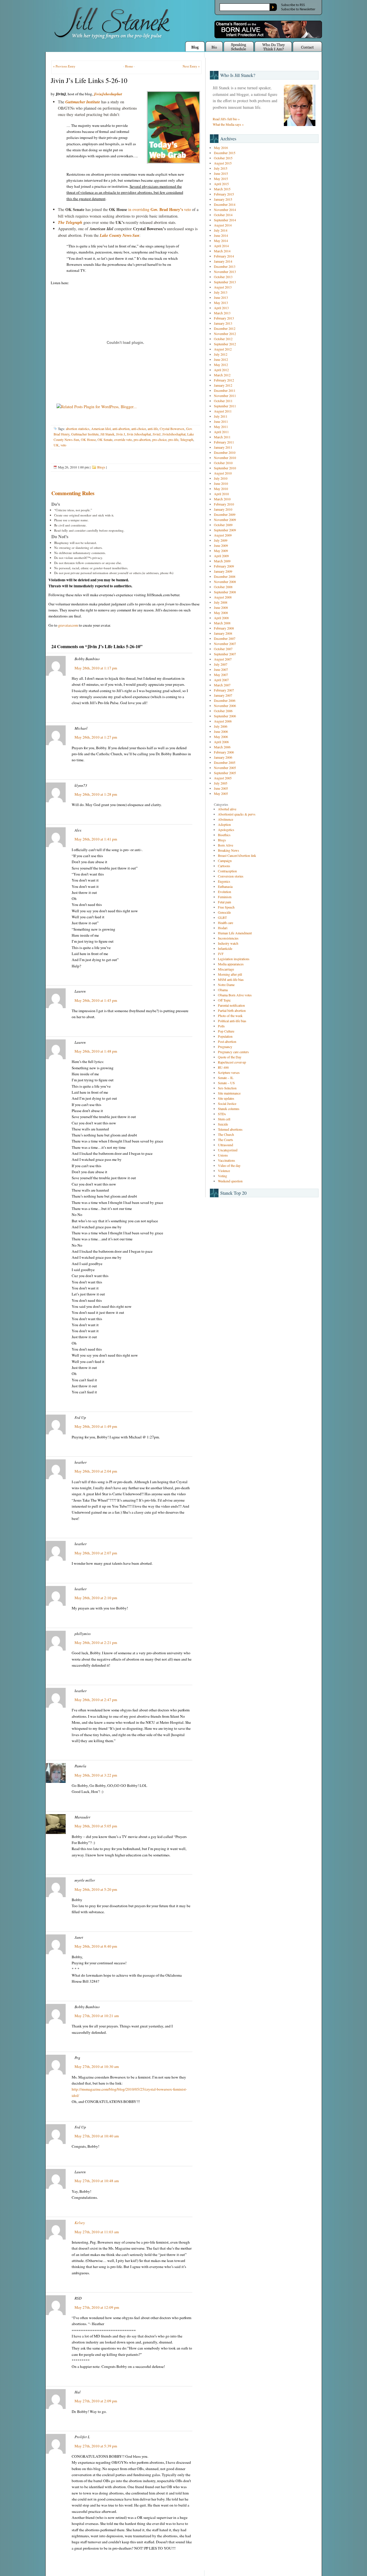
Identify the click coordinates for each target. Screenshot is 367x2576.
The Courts (226, 1140)
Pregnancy (225, 1047)
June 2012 (221, 359)
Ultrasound (226, 1145)
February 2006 (224, 752)
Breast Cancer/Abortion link (237, 855)
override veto (123, 439)
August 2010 (223, 473)
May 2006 (221, 737)
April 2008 (221, 618)
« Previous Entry (64, 66)
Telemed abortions (230, 1129)
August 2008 (223, 597)
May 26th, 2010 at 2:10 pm (96, 1598)
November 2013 (225, 272)
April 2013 (221, 308)
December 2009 (225, 514)
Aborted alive (227, 809)
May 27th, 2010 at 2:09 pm (96, 2401)
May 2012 (221, 365)
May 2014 (221, 241)
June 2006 (221, 731)
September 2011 (225, 406)
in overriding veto (160, 209)
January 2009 (223, 571)
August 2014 (223, 225)
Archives (228, 139)
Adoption (224, 824)
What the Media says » (228, 124)
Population (225, 1036)
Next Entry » (191, 66)
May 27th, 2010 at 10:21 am (97, 2016)
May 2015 (221, 179)
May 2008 (221, 613)
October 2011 (223, 401)
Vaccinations (227, 1160)
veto (63, 445)
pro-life (173, 439)
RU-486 (223, 1067)
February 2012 (224, 380)
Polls (221, 1026)
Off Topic (224, 1000)
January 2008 (223, 633)
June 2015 (221, 173)
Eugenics (224, 881)
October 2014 (223, 215)
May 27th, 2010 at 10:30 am (97, 2066)
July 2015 (221, 168)
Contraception (227, 871)
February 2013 (224, 318)
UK (56, 445)
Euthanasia (225, 886)
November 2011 (225, 396)
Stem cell (224, 1119)
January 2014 (223, 261)
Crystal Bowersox (172, 429)
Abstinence (226, 819)
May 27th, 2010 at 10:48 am (97, 2181)
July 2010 (221, 478)
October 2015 (223, 158)
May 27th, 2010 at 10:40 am (97, 2136)
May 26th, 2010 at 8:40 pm (96, 1946)
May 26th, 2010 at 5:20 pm (96, 1889)
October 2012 (223, 339)
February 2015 (224, 194)
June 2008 (221, 607)
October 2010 (223, 463)
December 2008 (225, 576)
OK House (88, 439)
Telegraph (187, 439)
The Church (226, 1134)
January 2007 (223, 695)
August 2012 (223, 349)
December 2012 (225, 328)
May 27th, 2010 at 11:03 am (97, 2232)
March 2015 (222, 189)
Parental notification (231, 1005)
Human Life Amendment (235, 933)
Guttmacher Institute (83, 102)
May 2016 (221, 148)
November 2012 (225, 334)
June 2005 (221, 788)
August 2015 (223, 163)
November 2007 (225, 644)
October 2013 (223, 277)
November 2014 (225, 210)
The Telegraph (70, 222)
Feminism (225, 897)
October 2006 (223, 711)
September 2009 (225, 530)
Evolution (225, 892)
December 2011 (225, 390)
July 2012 (221, 354)
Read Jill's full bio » (226, 119)
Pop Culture (226, 1031)
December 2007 (225, 638)
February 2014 (224, 256)
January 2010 (223, 509)
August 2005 (223, 778)
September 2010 (225, 468)
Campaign (225, 861)
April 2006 (221, 742)
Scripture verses (229, 1072)
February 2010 (224, 504)
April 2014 (221, 246)
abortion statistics (78, 429)
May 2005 (221, 793)
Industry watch (228, 943)
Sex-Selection (227, 1088)
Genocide (224, 912)
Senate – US (226, 1083)
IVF (221, 954)
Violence (224, 1171)
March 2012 (222, 375)
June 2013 (221, 297)
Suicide (223, 1124)
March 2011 (222, 437)
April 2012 (221, 370)
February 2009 (224, 566)
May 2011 (221, 427)
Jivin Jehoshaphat (139, 434)
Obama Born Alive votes (235, 995)
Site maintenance (229, 1093)
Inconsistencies (228, 938)
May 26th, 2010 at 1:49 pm (96, 1426)
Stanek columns (229, 1109)
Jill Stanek (107, 434)
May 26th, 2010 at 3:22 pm (96, 1775)
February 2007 (224, 690)
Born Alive (226, 845)
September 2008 (225, 592)
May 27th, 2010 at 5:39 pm (96, 2446)
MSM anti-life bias (231, 979)
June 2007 (221, 669)
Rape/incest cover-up (232, 1062)
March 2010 (222, 499)
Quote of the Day (230, 1057)
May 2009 (221, 551)
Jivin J (121, 434)
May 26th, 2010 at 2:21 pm (96, 1643)
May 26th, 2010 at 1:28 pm (96, 794)
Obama (223, 990)
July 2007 (221, 664)
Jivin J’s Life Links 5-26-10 (89, 80)
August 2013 (223, 287)
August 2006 (223, 721)
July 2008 (221, 602)
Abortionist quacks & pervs (237, 814)
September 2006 (225, 716)
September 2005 (225, 773)
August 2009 (223, 535)
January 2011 (223, 447)
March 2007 (222, 685)
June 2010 (221, 483)
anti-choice (139, 429)
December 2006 (225, 700)
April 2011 (221, 432)
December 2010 (225, 452)
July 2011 (221, 416)
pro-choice (159, 439)
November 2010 (225, 458)
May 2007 (221, 675)
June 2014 (221, 235)
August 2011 (223, 411)
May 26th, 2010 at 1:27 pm (96, 737)
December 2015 (225, 153)
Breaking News (229, 850)
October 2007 (223, 649)
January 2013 (223, 323)
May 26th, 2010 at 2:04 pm (96, 1471)
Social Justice (227, 1103)
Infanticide (225, 948)
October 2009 (223, 525)
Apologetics (226, 830)
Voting (222, 1176)
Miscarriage (226, 969)
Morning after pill (230, 974)
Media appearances (231, 964)
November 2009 (225, 520)
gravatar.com (68, 625)
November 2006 (225, 706)
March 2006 (222, 747)
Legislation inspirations (234, 959)
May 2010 (221, 489)
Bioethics (224, 835)
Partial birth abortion (232, 1010)
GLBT (222, 917)
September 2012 (225, 344)
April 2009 (221, 556)
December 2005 (225, 762)
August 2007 (223, 659)
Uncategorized (228, 1150)
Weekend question (230, 1181)
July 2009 (221, 540)
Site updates (226, 1098)
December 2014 (225, 204)
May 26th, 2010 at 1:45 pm (96, 1000)
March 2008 (222, 623)
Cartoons (224, 866)
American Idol (101, 429)
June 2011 (221, 421)
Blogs (101, 467)
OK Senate (105, 439)
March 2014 (222, 251)
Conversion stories (231, 876)
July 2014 (221, 230)
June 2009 (221, 545)
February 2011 (224, 442)
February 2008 (224, 628)
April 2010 (221, 494)
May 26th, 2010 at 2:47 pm (96, 1700)
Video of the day (229, 1165)
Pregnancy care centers (233, 1052)
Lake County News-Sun (120, 235)
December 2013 (225, 266)
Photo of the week (230, 1016)
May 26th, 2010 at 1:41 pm (96, 839)
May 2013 (221, 303)
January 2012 (223, 385)
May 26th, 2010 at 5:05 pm (96, 1826)
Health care (226, 923)
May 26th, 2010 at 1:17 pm (96, 668)
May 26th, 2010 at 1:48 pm (96, 1051)
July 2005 (221, 783)
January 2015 (223, 199)
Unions (223, 1155)
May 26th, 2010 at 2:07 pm (96, 1553)
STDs (222, 1114)
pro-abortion (142, 439)
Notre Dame (226, 985)
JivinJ (157, 434)
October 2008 (223, 587)
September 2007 (225, 654)
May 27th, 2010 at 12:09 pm (97, 2307)
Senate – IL (226, 1078)
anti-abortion (121, 429)
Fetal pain (225, 902)
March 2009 (222, 561)
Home (129, 66)
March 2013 (222, 313)
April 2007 (221, 680)
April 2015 (221, 184)
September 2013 (225, 282)
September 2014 (225, 220)
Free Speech (226, 907)
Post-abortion (227, 1041)
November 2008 (225, 582)
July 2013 (221, 292)
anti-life (153, 429)
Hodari (223, 928)
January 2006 (223, 757)
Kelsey (80, 2223)
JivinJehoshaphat (108, 94)
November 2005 (225, 768)
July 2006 (221, 726)
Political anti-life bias (232, 1021)
